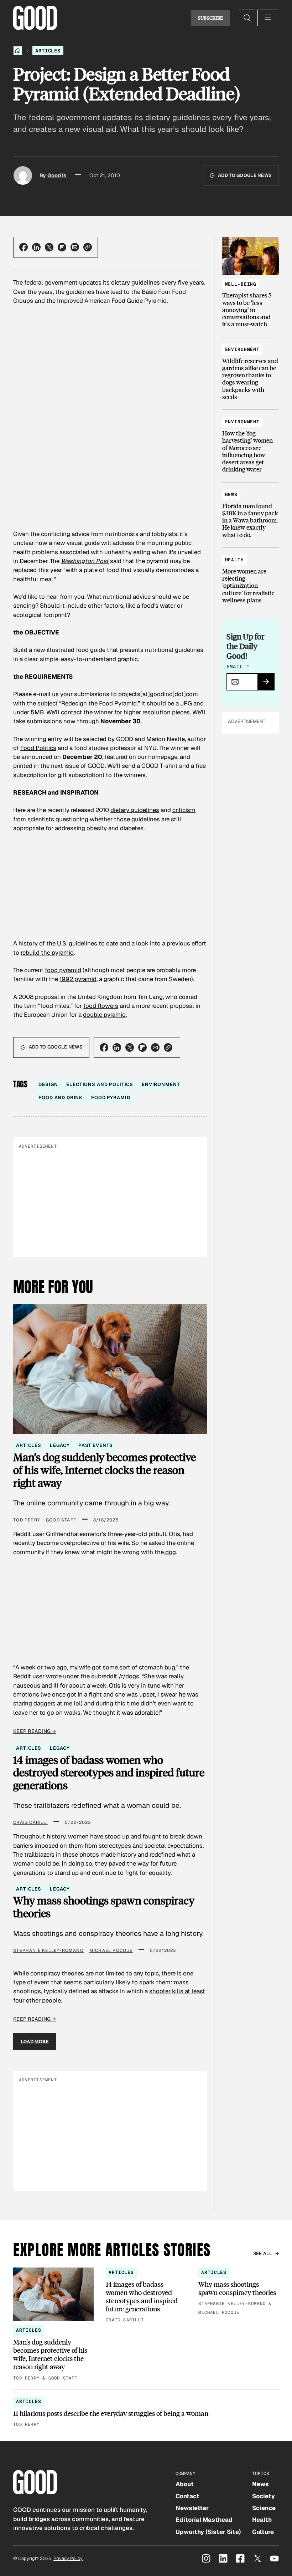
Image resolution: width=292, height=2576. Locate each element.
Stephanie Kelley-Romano (48, 1950)
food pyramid (63, 970)
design (48, 1084)
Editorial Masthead (204, 2520)
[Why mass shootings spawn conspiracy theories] (239, 2292)
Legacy (60, 1445)
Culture (263, 2532)
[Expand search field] (247, 18)
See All (263, 2253)
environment (161, 1084)
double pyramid (104, 1015)
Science (264, 2508)
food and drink (61, 1098)
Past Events (95, 1445)
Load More (35, 2041)
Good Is (57, 175)
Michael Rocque (111, 1950)
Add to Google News (245, 175)
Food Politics (38, 748)
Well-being (241, 284)
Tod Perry (27, 1520)
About (185, 2484)
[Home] (18, 51)
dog (170, 1552)
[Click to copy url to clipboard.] (88, 247)
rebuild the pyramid (47, 953)
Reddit (22, 1676)
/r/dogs (129, 1676)
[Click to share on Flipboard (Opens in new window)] (62, 247)
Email (238, 667)
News (231, 494)
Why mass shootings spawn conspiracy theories (104, 1907)
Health (234, 560)
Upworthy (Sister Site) (208, 2532)
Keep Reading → (35, 1731)
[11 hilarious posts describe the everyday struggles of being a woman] (146, 2412)
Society (264, 2496)
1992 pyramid (78, 979)
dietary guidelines (135, 810)
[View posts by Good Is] (23, 175)
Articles (48, 51)
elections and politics (100, 1084)
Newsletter (192, 2508)
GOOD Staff (61, 1520)
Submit (269, 684)
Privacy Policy (68, 2558)
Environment (242, 349)
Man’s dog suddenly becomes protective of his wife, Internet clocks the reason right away (105, 1470)
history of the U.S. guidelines (58, 943)
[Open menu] (268, 18)
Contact (187, 2496)
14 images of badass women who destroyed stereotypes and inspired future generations (109, 1773)
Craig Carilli (30, 1822)
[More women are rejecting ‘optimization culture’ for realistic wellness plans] (251, 577)
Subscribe (211, 18)
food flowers (101, 1006)
